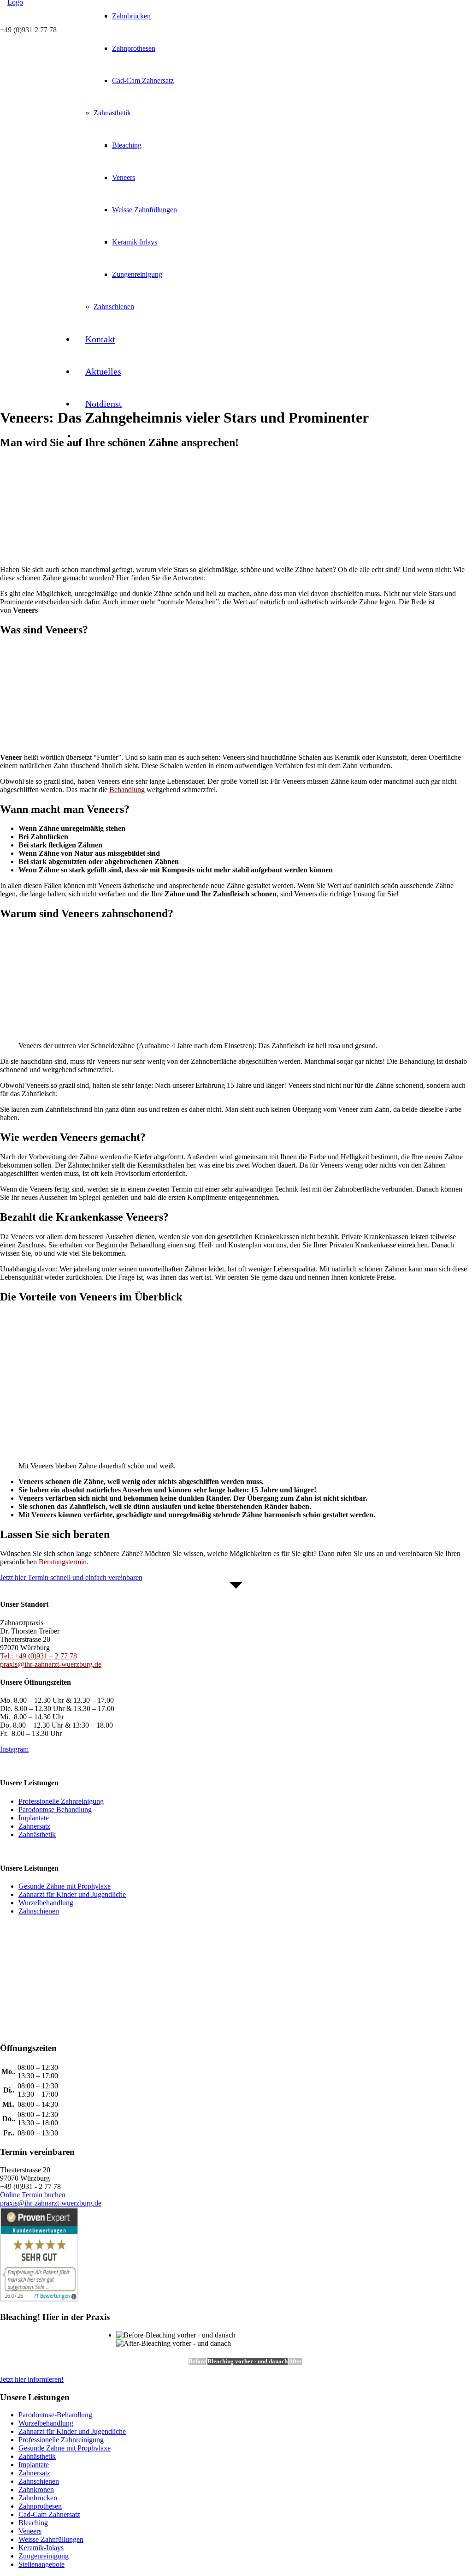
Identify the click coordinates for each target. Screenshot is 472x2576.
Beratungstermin (63, 1562)
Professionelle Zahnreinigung (61, 2440)
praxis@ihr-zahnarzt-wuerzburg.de (51, 1664)
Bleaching (33, 2523)
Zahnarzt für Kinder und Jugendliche (72, 2431)
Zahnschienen (39, 2481)
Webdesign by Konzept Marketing (50, 1765)
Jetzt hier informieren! (32, 2379)
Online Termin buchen (33, 2195)
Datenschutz (57, 1850)
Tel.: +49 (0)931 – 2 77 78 (38, 1656)
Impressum (16, 1850)
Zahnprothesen (40, 2506)
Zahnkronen (36, 2490)
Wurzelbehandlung (46, 2423)
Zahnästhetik (37, 2456)
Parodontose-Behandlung (55, 2415)
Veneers (30, 2531)
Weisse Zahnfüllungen (51, 2539)
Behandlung (127, 790)
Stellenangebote (41, 2564)
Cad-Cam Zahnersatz (49, 2514)
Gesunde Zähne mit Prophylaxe (65, 2448)
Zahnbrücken (38, 2498)
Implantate (34, 2465)
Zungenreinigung (44, 2556)
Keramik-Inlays (41, 2548)
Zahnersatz (34, 2473)
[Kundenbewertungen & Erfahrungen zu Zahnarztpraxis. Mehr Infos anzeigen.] (39, 2014)
